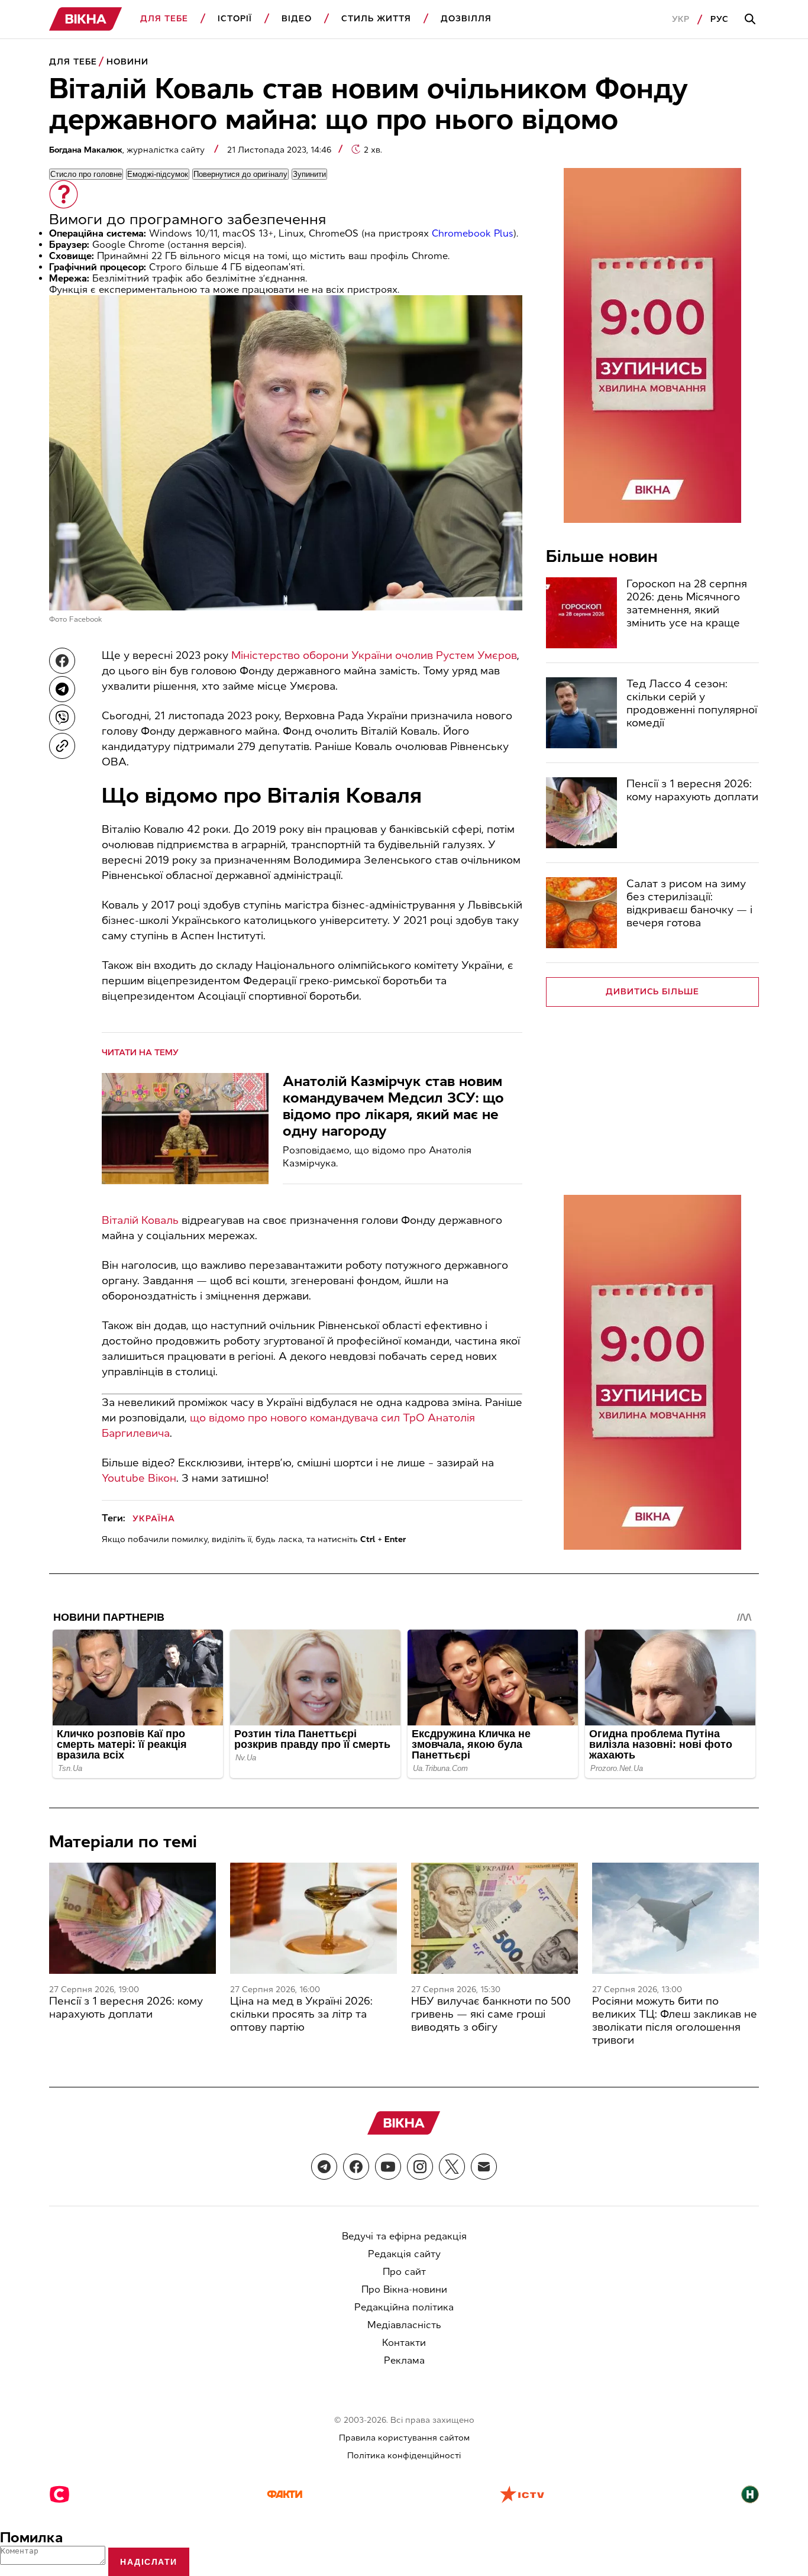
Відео (297, 19)
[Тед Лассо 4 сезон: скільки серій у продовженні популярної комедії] (581, 713)
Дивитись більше (653, 992)
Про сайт (404, 2272)
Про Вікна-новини (404, 2289)
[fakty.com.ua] (285, 2496)
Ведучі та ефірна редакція (404, 2236)
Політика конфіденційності (404, 2456)
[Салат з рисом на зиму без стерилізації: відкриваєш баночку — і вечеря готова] (581, 913)
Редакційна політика (404, 2307)
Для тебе (164, 19)
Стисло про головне (86, 174)
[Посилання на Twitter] (452, 2167)
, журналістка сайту (128, 150)
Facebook (86, 619)
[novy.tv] (750, 2496)
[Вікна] (86, 19)
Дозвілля (466, 19)
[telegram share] (62, 689)
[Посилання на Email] (484, 2167)
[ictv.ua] (522, 2496)
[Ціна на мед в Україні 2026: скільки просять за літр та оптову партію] (313, 1918)
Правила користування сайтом (404, 2438)
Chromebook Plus (473, 233)
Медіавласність (404, 2325)
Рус (720, 19)
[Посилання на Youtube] (388, 2167)
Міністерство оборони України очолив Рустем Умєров (374, 655)
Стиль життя (376, 19)
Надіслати (149, 2562)
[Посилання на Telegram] (324, 2167)
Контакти (404, 2343)
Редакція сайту (404, 2254)
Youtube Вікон (139, 1478)
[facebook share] (62, 661)
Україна (154, 1519)
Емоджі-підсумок (158, 174)
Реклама (404, 2360)
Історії (235, 19)
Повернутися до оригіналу (240, 174)
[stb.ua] (59, 2496)
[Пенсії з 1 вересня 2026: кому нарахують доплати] (581, 813)
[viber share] (62, 717)
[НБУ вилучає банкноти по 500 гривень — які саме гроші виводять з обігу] (495, 1918)
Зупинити (309, 174)
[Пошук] (752, 20)
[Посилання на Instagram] (420, 2167)
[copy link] (62, 746)
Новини (127, 62)
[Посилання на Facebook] (356, 2167)
